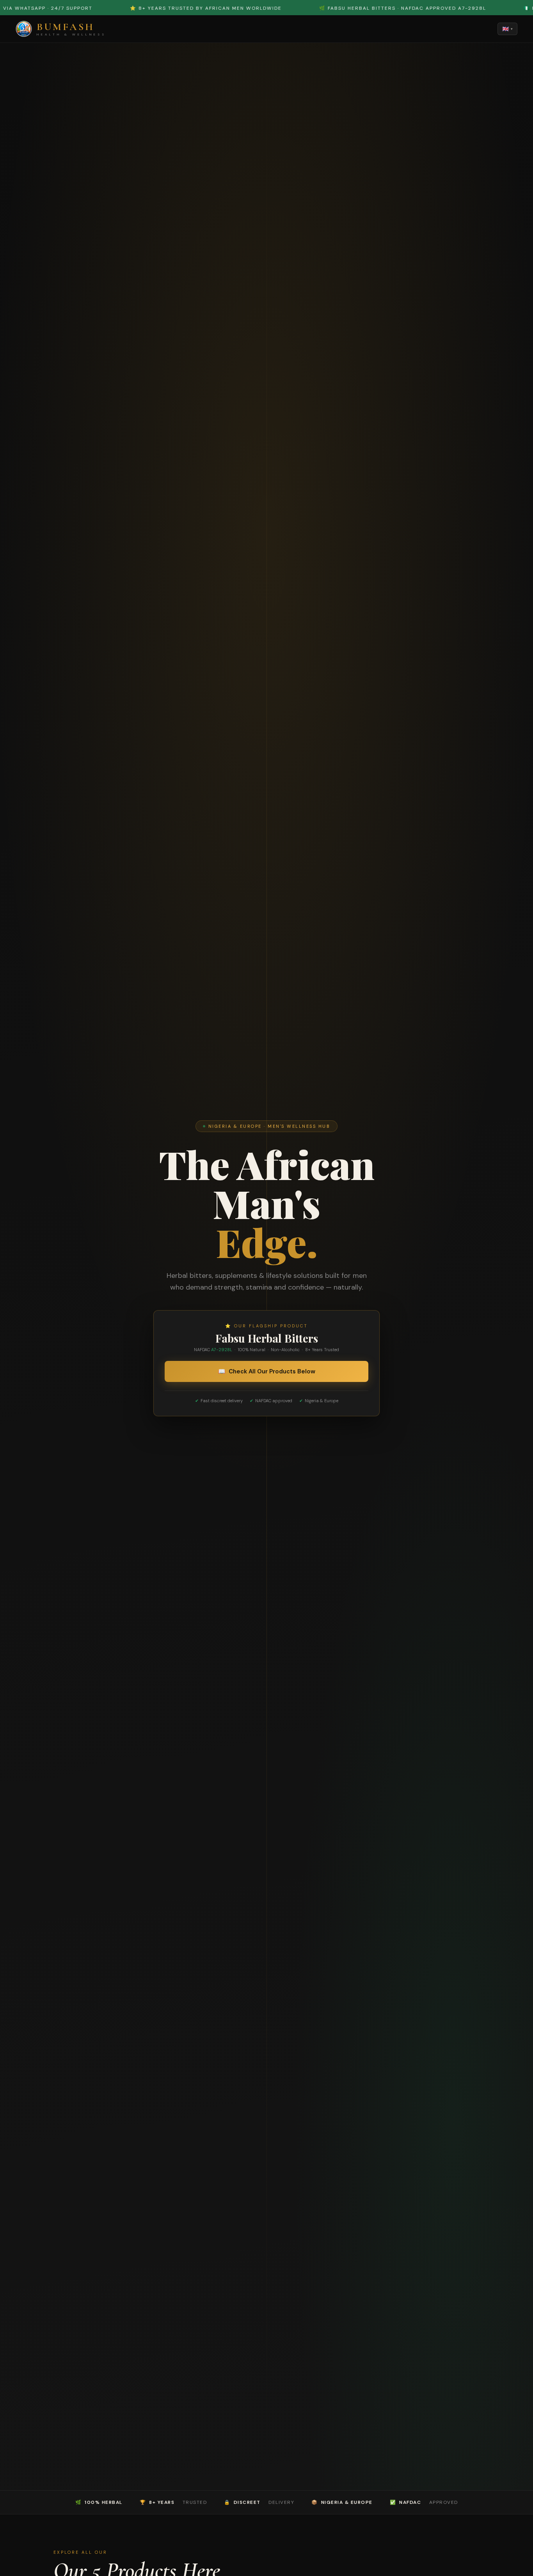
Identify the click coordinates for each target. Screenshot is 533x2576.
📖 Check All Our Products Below (267, 1371)
